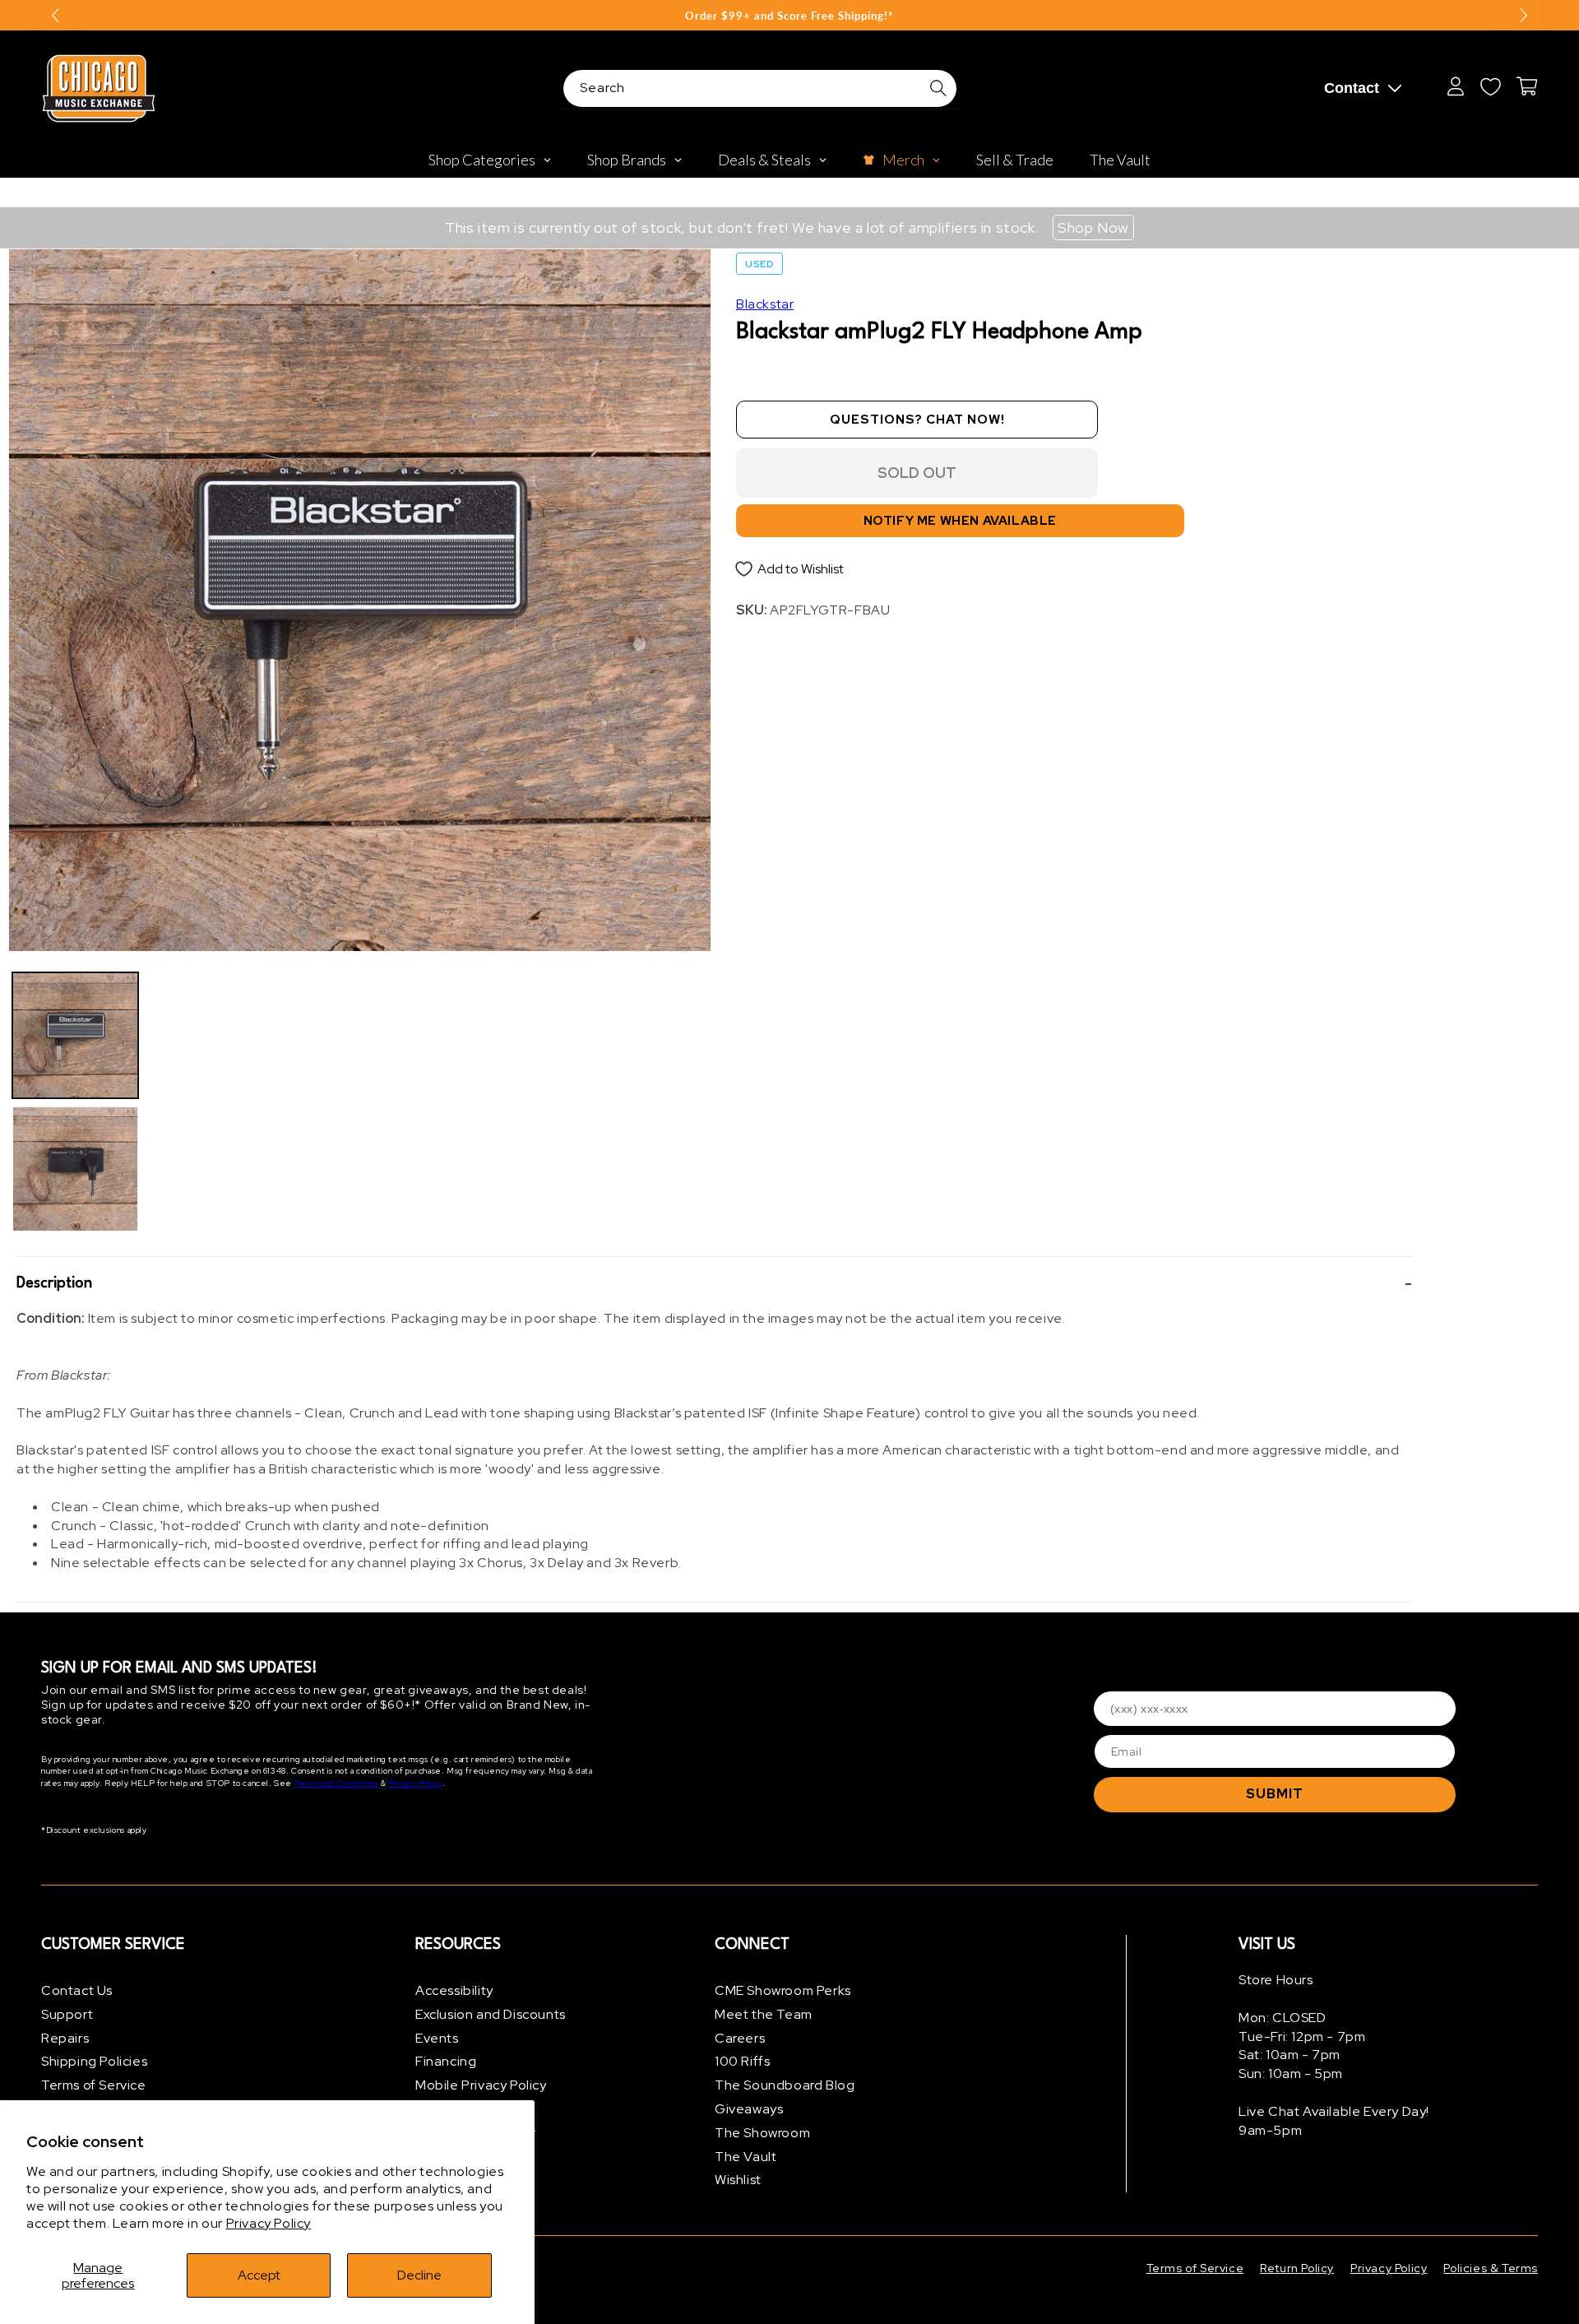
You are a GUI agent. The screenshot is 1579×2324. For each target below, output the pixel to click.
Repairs (65, 2038)
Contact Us (77, 1990)
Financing (446, 2061)
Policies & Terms (1491, 2268)
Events (437, 2038)
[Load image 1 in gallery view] (75, 1035)
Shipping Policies (94, 2061)
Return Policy (1297, 2268)
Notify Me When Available (960, 521)
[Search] (938, 88)
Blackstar (765, 304)
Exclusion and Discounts (491, 2014)
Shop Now (1093, 227)
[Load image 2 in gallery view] (75, 1169)
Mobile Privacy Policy (481, 2085)
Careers (740, 2038)
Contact (1352, 88)
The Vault (746, 2157)
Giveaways (749, 2109)
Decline (419, 2275)
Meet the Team (764, 2014)
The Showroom (762, 2133)
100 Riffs (742, 2061)
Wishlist (738, 2180)
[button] (715, 1283)
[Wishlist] (1490, 86)
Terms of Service (94, 2085)
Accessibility (454, 1990)
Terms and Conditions (337, 1783)
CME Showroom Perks (783, 1990)
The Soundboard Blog (785, 2085)
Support (67, 2014)
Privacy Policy (269, 2223)
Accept (259, 2275)
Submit (1275, 1794)
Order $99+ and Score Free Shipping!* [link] (789, 16)
